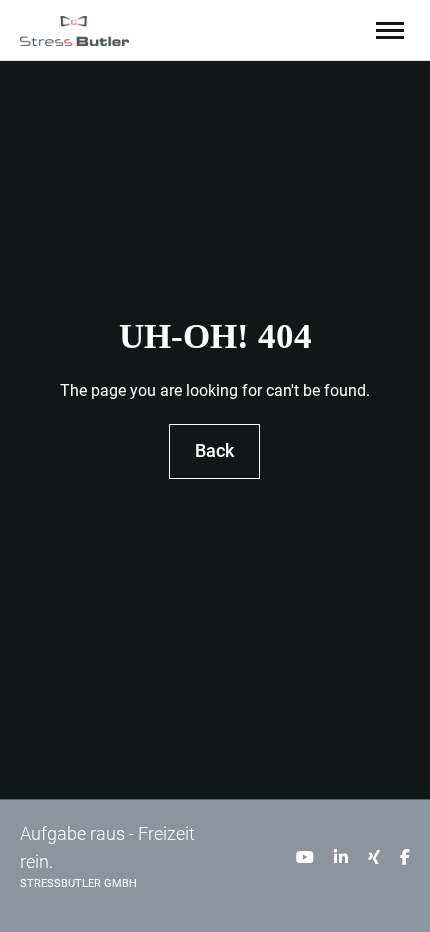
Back (215, 451)
